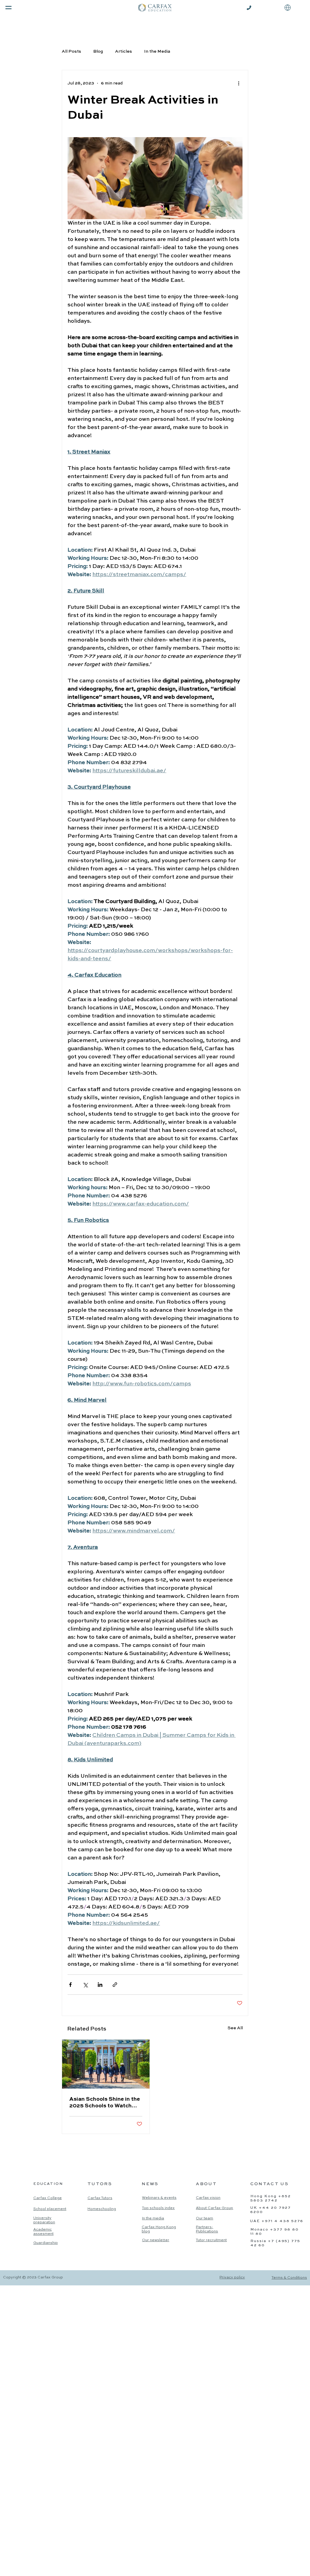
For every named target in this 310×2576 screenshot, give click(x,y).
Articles (124, 51)
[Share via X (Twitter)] (85, 1985)
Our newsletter (156, 2240)
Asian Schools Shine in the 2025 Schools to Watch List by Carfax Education (105, 2103)
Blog (98, 51)
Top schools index (158, 2208)
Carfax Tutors (100, 2198)
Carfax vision (208, 2198)
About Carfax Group (214, 2208)
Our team (204, 2218)
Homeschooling (102, 2209)
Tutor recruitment (211, 2240)
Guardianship (46, 2243)
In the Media (157, 51)
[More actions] (239, 84)
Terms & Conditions (289, 2278)
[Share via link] (115, 1985)
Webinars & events (159, 2198)
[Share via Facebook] (70, 1985)
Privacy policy (232, 2278)
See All (235, 2028)
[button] (288, 8)
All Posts (71, 51)
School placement (50, 2209)
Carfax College (48, 2198)
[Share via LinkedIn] (100, 1985)
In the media (153, 2218)
